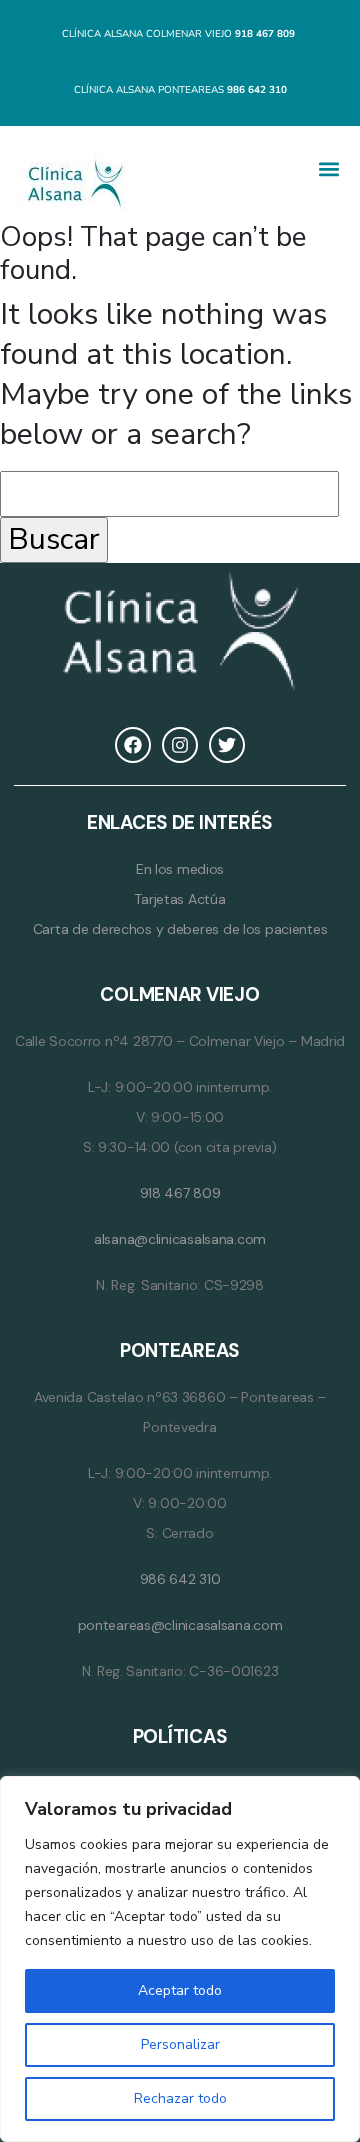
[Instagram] (180, 745)
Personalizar (180, 2044)
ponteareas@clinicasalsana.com (180, 1625)
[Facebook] (133, 745)
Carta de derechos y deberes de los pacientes (180, 929)
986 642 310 (180, 1579)
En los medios (180, 869)
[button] (329, 168)
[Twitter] (227, 745)
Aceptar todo (180, 1990)
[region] (180, 1959)
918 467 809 (180, 1193)
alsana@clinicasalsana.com (180, 1239)
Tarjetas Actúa (179, 899)
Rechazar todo (180, 2098)
